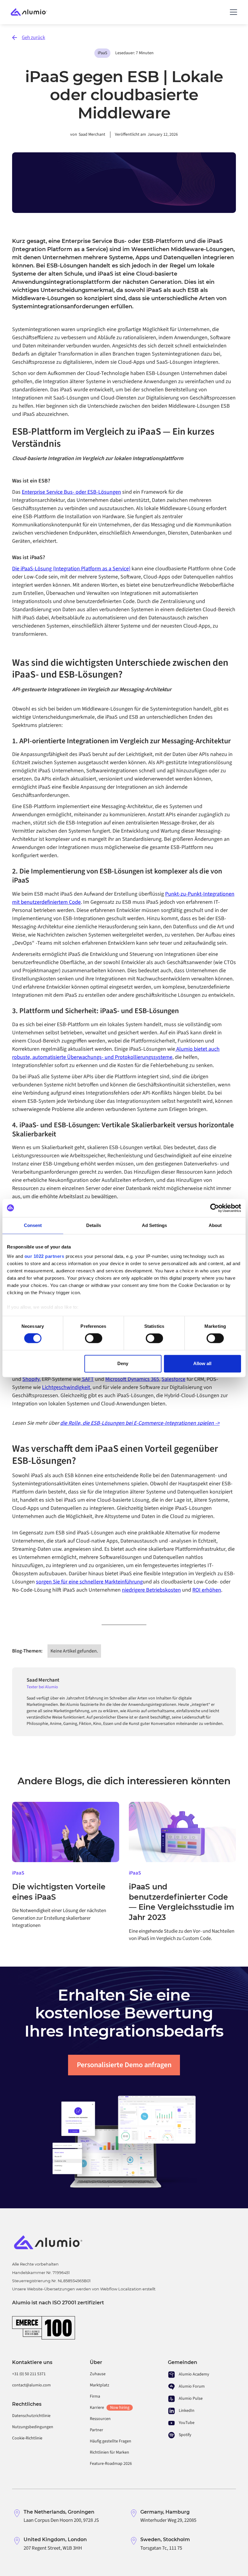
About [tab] (215, 1225)
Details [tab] (94, 1225)
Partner (96, 2430)
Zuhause (98, 2374)
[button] (232, 12)
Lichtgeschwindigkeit (66, 1387)
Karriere (109, 2408)
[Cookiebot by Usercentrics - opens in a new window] (215, 1208)
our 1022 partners (44, 1256)
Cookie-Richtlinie (27, 2438)
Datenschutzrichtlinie (31, 2416)
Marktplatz (100, 2385)
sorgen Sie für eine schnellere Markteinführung (89, 1582)
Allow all (202, 1363)
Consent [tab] (33, 1225)
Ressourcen (100, 2419)
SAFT (87, 1379)
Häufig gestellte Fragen (111, 2441)
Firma (95, 2396)
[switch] (94, 1338)
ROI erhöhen (207, 1590)
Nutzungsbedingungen (33, 2427)
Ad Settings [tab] (154, 1225)
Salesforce (173, 1379)
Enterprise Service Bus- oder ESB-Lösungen (71, 492)
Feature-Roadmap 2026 (111, 2464)
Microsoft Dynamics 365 (132, 1379)
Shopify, (31, 1379)
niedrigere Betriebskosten (151, 1590)
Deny (123, 1363)
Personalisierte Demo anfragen (124, 2065)
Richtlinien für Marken (109, 2452)
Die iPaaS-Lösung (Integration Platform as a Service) (71, 569)
